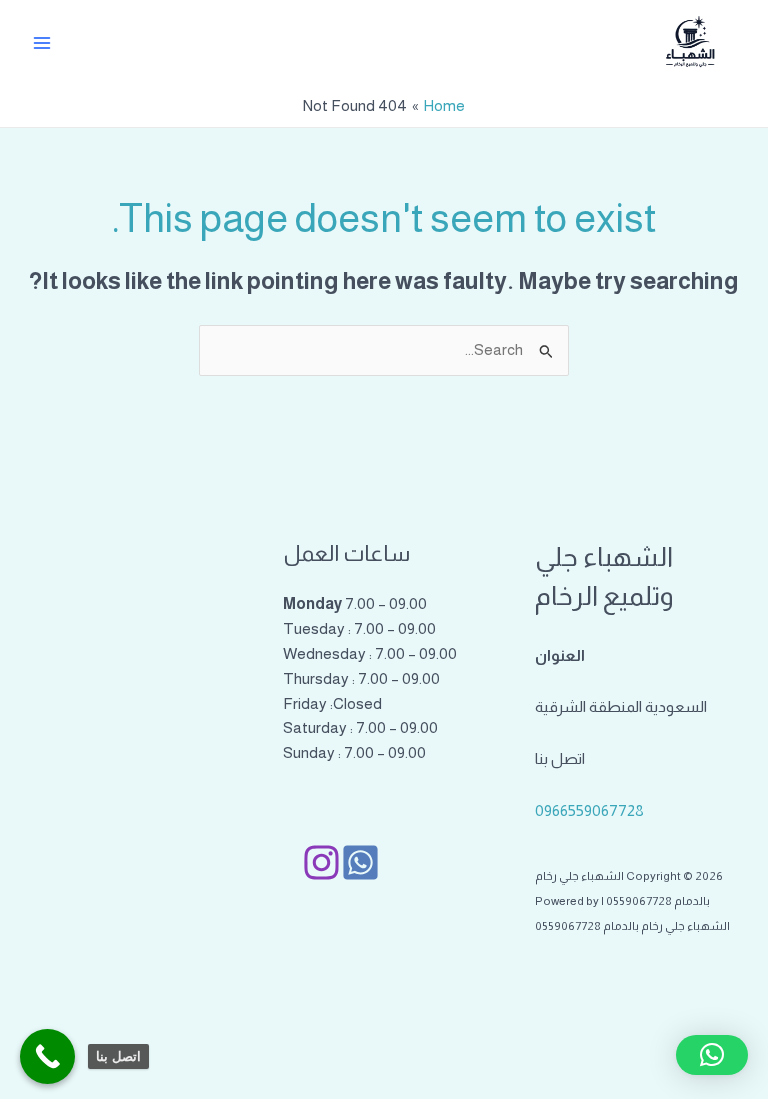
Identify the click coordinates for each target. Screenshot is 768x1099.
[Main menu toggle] (41, 42)
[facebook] (360, 862)
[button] (712, 1055)
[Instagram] (321, 862)
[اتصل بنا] (47, 1056)
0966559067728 (589, 810)
